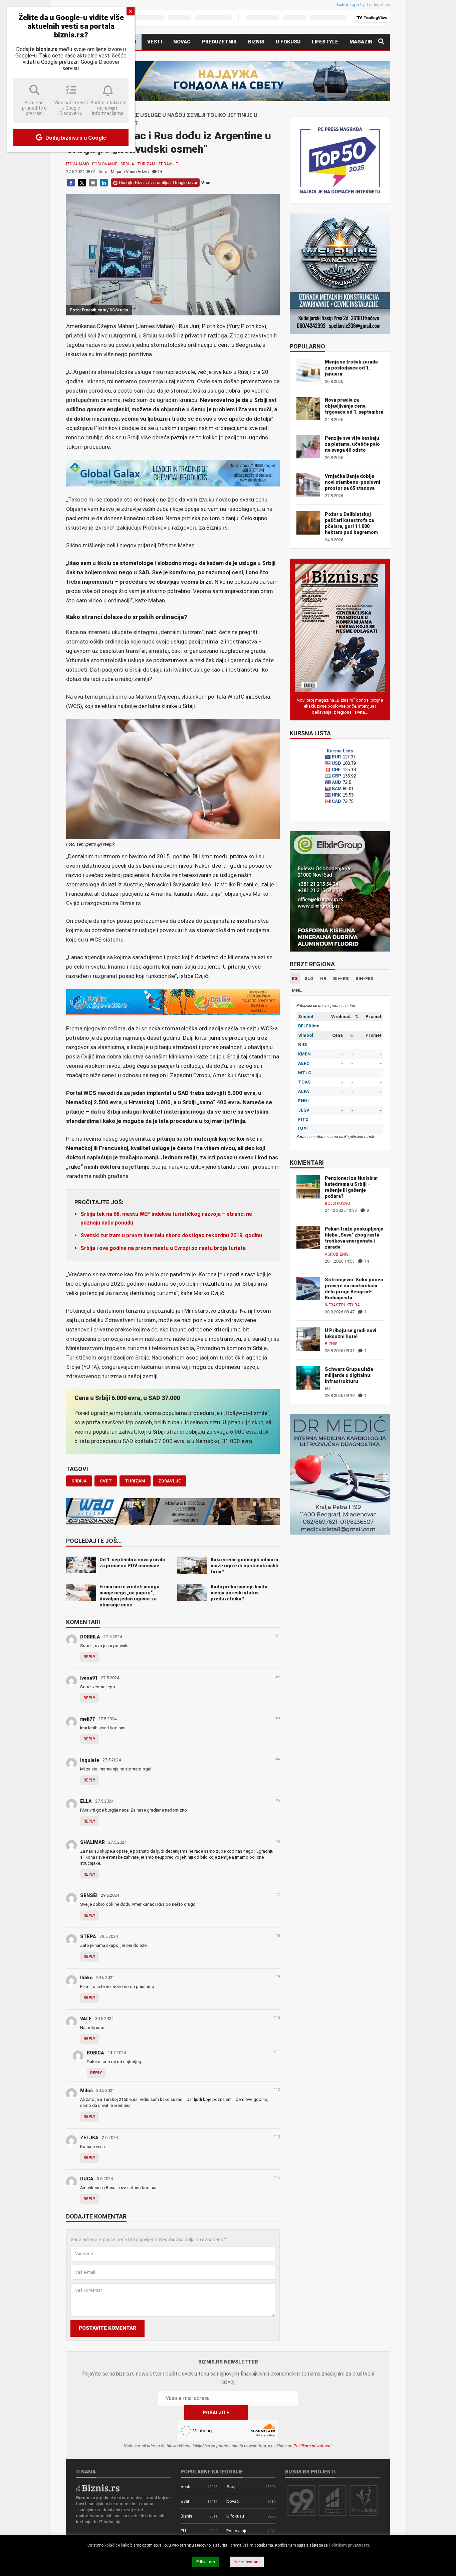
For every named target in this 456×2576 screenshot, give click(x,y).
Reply (89, 1657)
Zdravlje (168, 164)
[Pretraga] (381, 42)
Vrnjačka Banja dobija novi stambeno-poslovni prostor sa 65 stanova (353, 482)
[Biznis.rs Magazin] (340, 627)
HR (323, 978)
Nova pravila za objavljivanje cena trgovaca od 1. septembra (354, 406)
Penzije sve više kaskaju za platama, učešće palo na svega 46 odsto (352, 444)
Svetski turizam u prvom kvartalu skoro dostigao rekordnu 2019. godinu (171, 1235)
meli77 (87, 1719)
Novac (182, 42)
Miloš (86, 2091)
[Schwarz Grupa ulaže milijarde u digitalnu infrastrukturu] (308, 1377)
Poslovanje (105, 164)
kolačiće (112, 2545)
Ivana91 (89, 1678)
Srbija (127, 164)
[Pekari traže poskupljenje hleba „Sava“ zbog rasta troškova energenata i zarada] (308, 1237)
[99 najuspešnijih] (301, 2500)
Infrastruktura (342, 1305)
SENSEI (89, 1895)
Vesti (155, 42)
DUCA (87, 2179)
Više (206, 183)
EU (327, 1389)
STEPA (88, 1937)
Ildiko (86, 1978)
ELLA (86, 1801)
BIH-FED (365, 978)
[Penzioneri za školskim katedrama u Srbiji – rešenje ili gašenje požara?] (308, 1186)
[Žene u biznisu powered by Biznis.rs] (364, 2500)
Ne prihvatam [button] (247, 2562)
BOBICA (95, 2053)
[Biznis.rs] (98, 2488)
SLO (309, 978)
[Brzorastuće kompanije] (332, 2500)
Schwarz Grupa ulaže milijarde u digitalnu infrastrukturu (349, 1375)
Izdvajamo (78, 164)
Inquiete (90, 1760)
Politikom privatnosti (312, 2446)
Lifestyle (325, 42)
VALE (86, 2019)
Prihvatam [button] (206, 2562)
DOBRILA (90, 1637)
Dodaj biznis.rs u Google (75, 138)
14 (160, 172)
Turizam (146, 164)
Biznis (256, 42)
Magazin (361, 42)
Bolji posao (337, 1203)
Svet (185, 2501)
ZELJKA (89, 2138)
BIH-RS (341, 978)
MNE (297, 990)
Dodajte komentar (96, 2217)
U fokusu (288, 42)
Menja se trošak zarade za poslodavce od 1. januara (351, 368)
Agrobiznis (336, 1254)
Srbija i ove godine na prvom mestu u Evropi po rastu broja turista (163, 1248)
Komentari (83, 1622)
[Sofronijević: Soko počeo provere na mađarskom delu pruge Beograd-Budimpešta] (308, 1288)
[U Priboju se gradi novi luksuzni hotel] (308, 1339)
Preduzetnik (219, 42)
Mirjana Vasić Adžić (130, 172)
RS (295, 978)
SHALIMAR (92, 1842)
